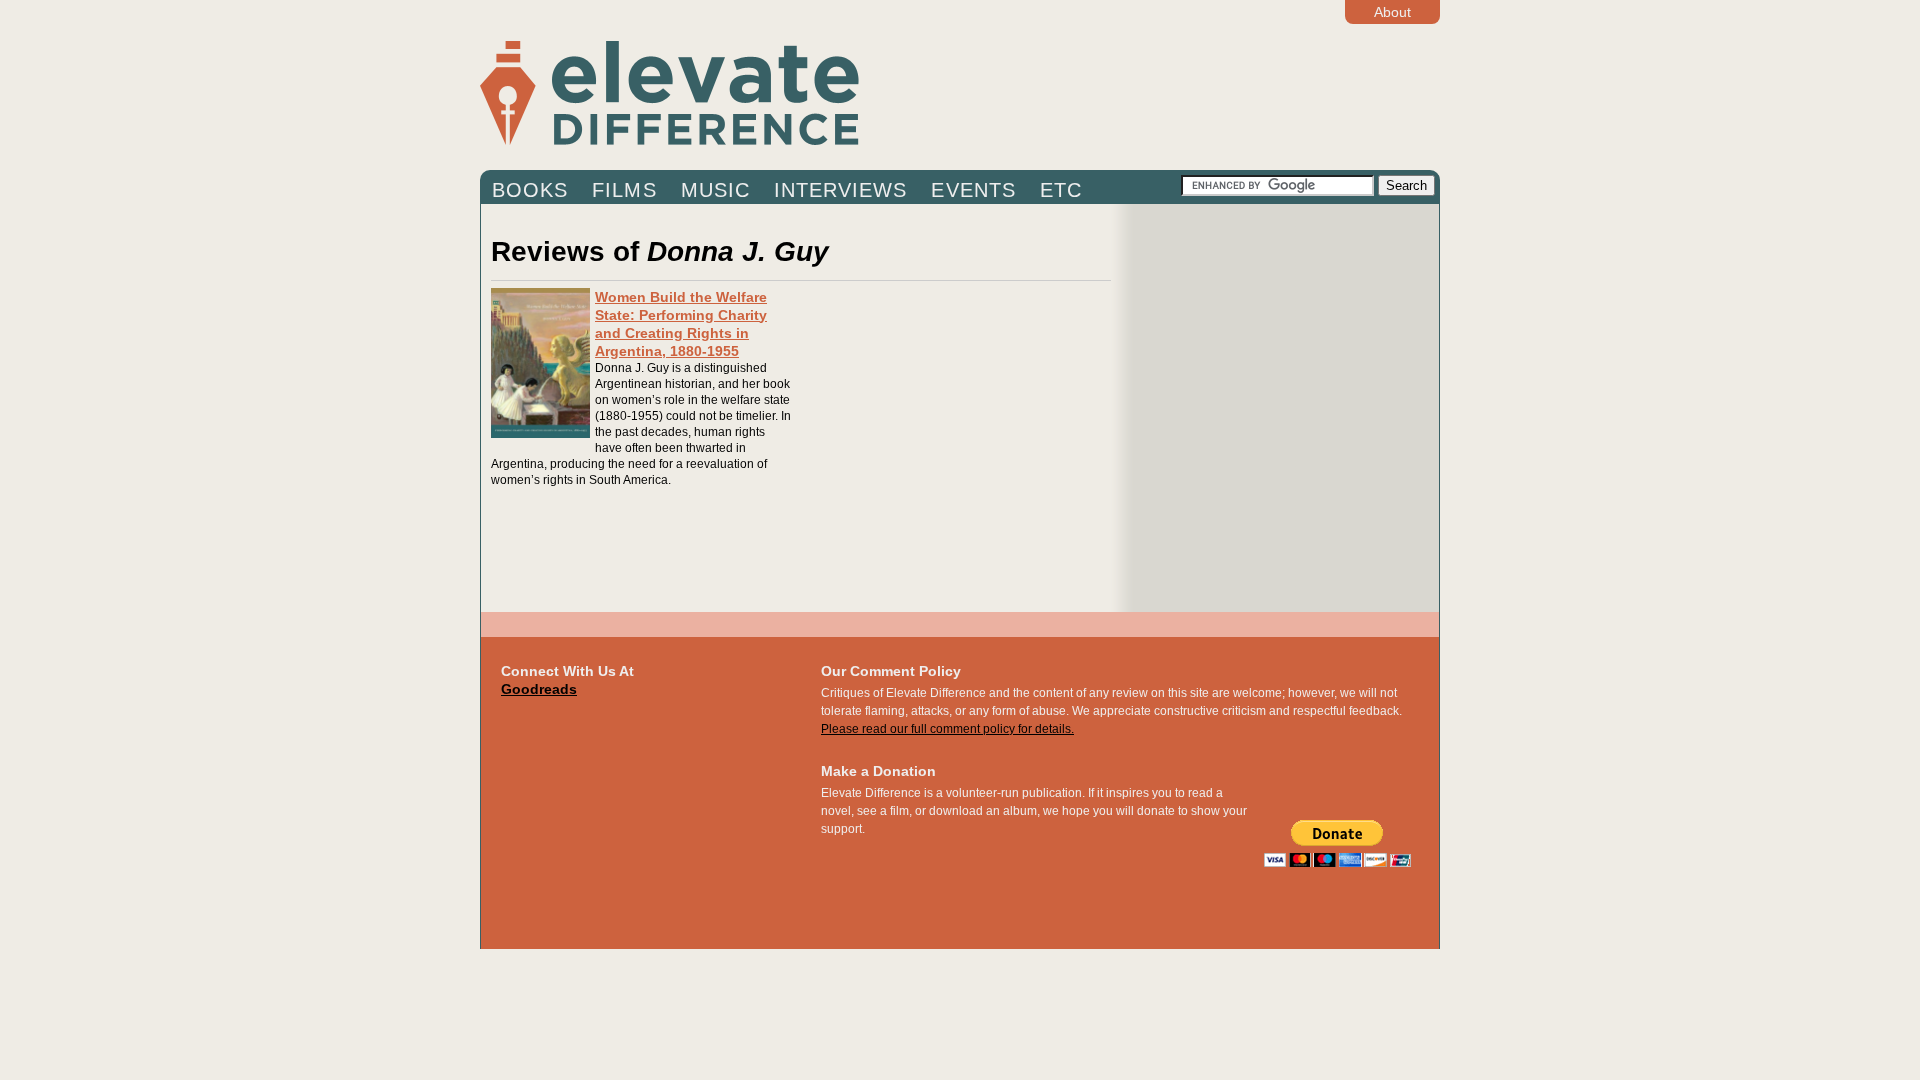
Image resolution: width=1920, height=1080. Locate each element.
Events (973, 190)
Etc (1061, 190)
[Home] (830, 92)
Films (624, 190)
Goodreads (539, 689)
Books (530, 190)
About (1392, 12)
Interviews (841, 190)
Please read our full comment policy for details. (947, 729)
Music (715, 190)
